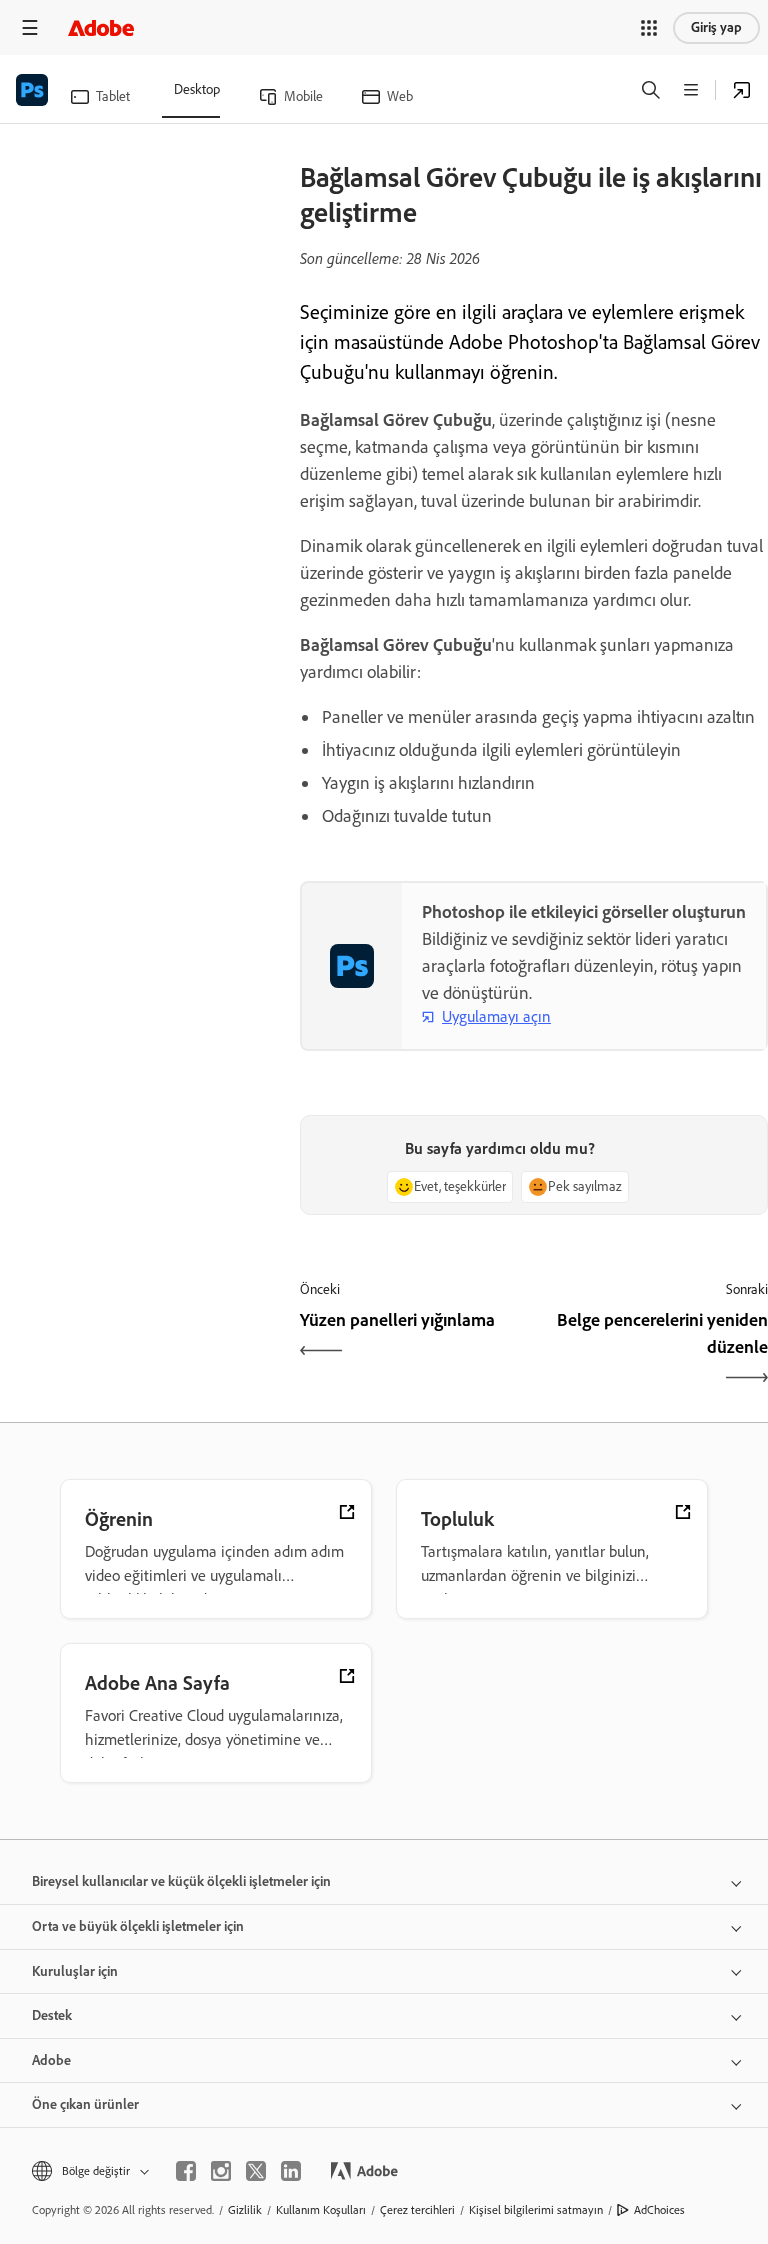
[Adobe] (101, 27)
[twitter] (256, 2171)
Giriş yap (716, 27)
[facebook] (186, 2171)
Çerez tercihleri (417, 2210)
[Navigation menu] (30, 27)
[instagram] (221, 2171)
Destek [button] (52, 2015)
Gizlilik (245, 2210)
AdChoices (659, 2210)
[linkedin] (291, 2171)
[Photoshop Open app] (742, 90)
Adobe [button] (51, 2060)
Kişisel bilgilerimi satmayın (536, 2210)
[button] (649, 28)
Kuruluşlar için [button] (75, 1971)
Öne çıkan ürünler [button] (85, 2104)
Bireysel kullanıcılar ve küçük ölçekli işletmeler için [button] (181, 1881)
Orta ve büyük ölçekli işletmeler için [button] (138, 1926)
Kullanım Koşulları (321, 2210)
